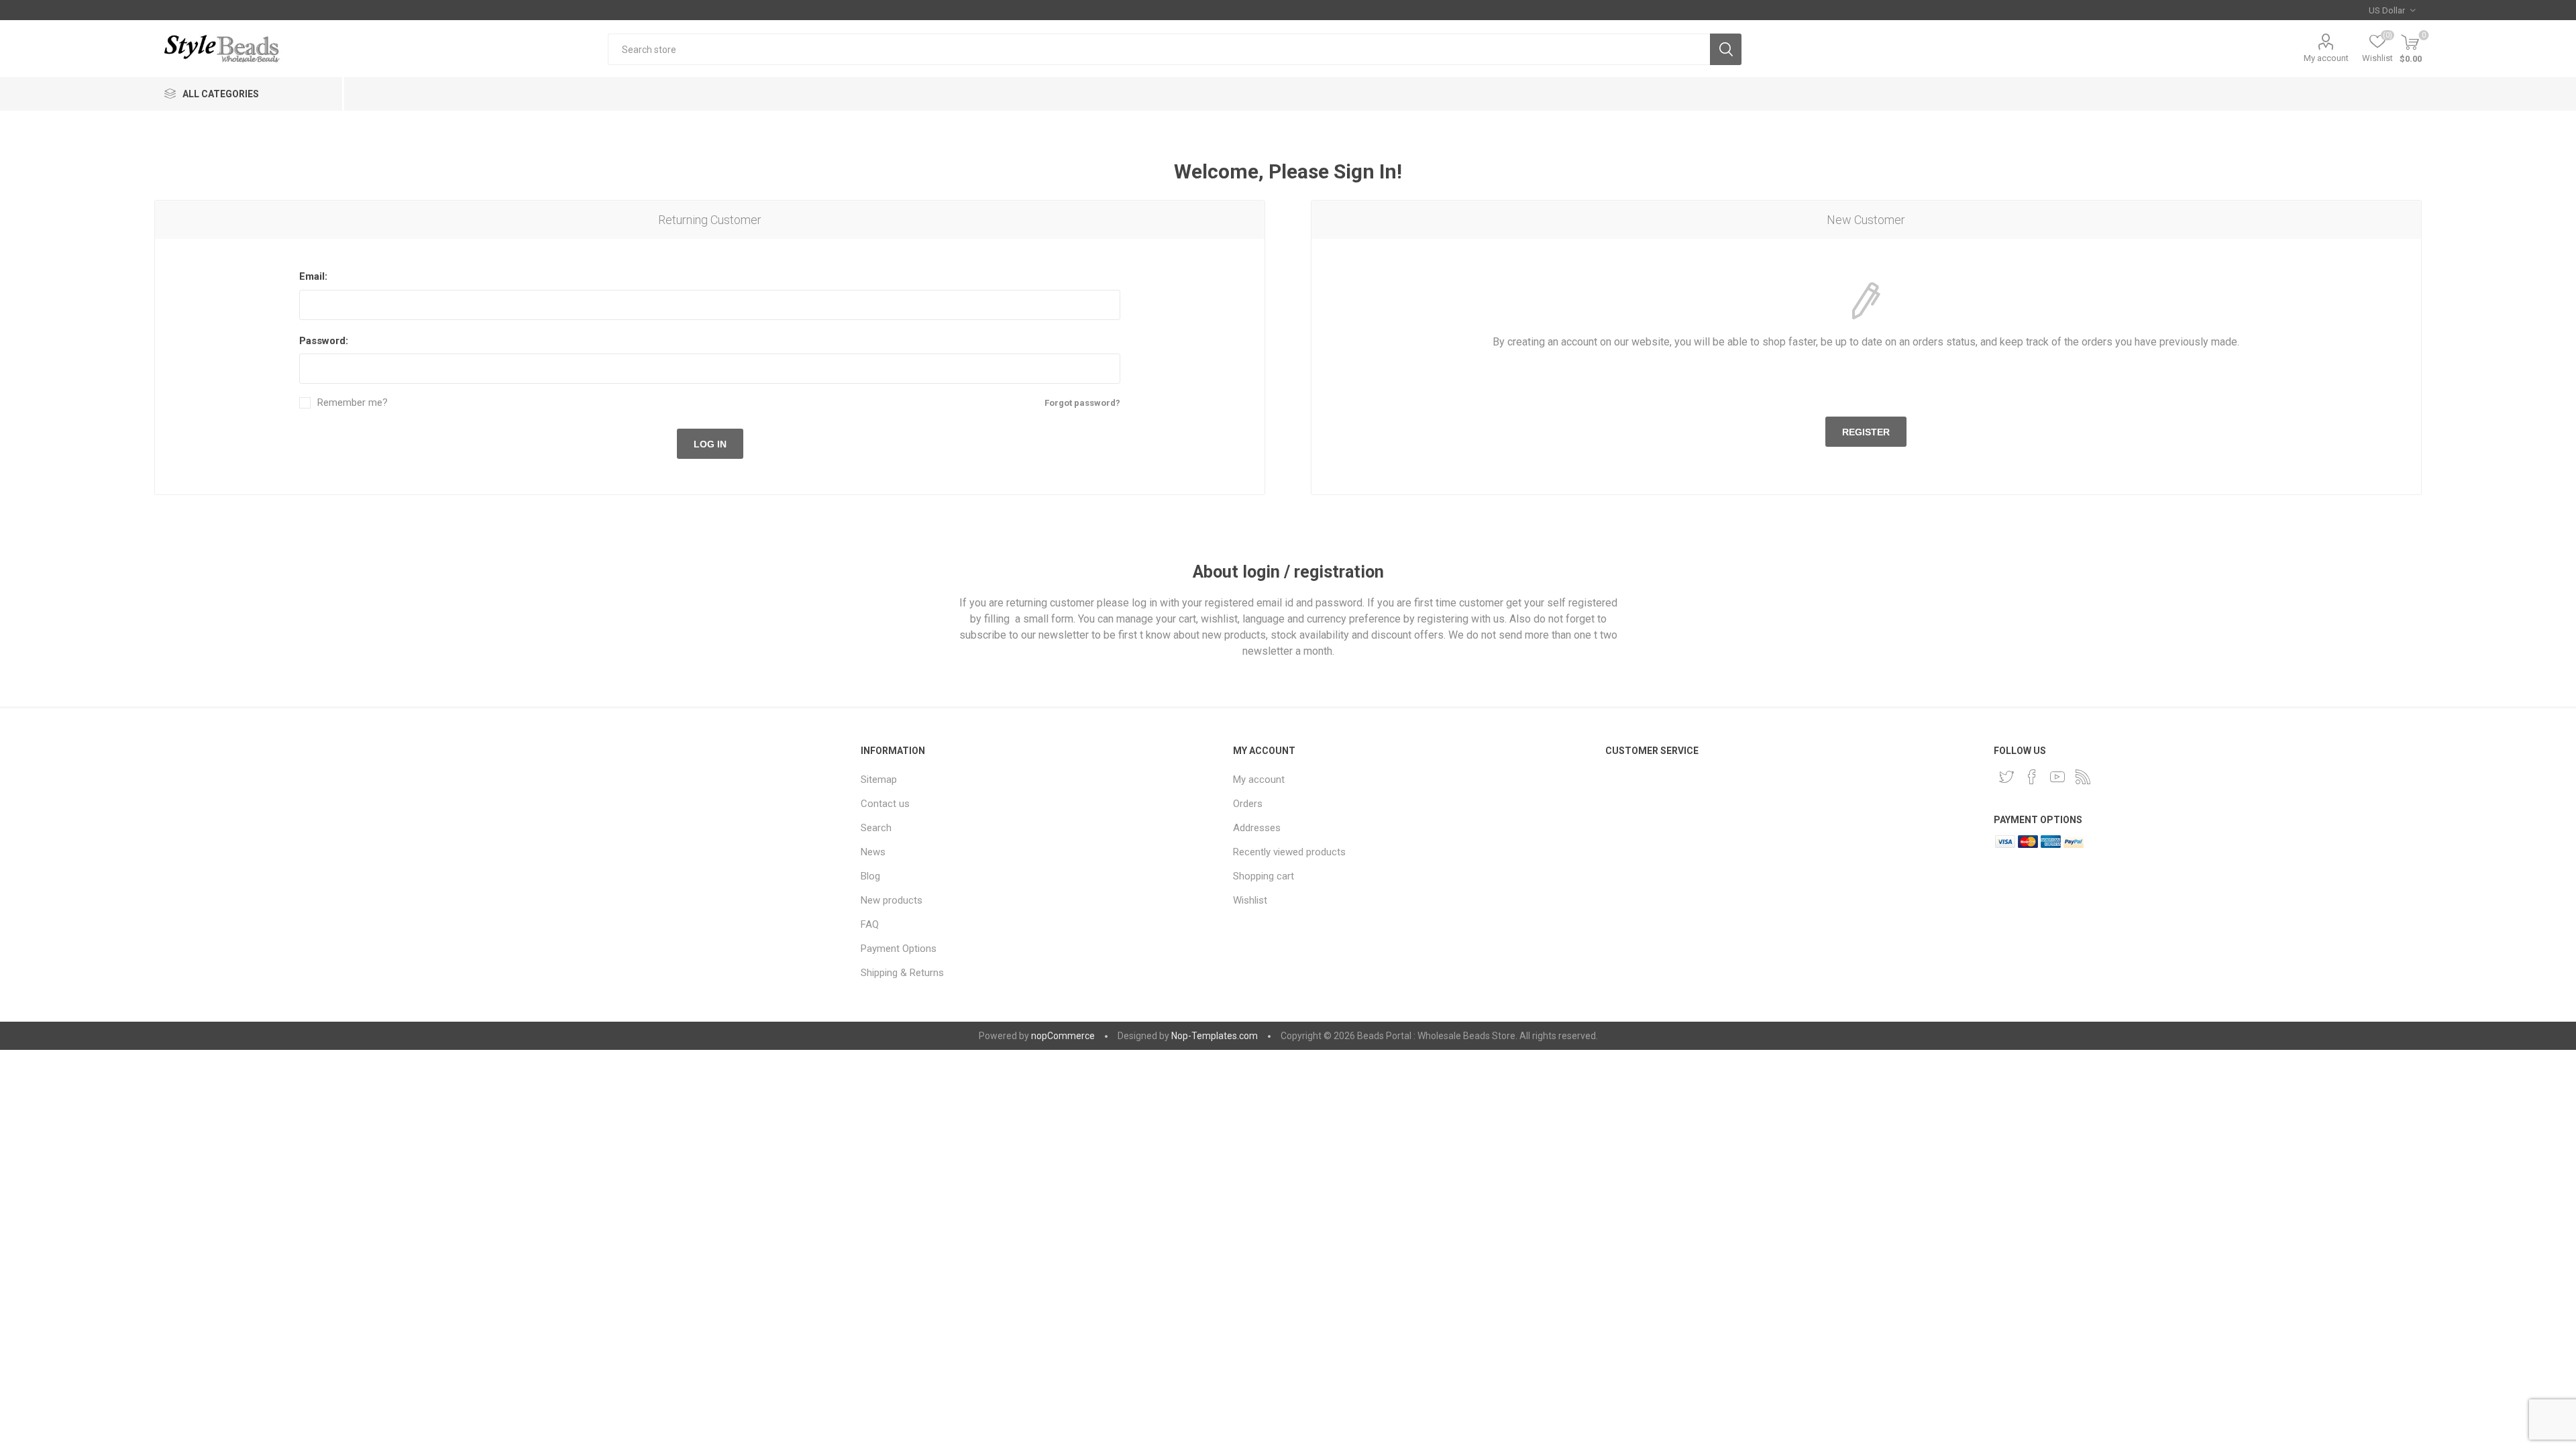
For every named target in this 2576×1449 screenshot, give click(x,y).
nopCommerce (1063, 1036)
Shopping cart (1264, 876)
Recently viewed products (1289, 852)
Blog (870, 876)
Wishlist (1250, 900)
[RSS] (2083, 777)
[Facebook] (2032, 777)
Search (1726, 49)
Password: (324, 341)
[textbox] (1159, 49)
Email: (313, 276)
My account (2326, 58)
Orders (1248, 804)
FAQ (870, 924)
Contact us (885, 804)
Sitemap (879, 780)
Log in (710, 444)
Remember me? (353, 403)
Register (1866, 432)
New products (892, 900)
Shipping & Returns (902, 973)
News (873, 852)
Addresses (1257, 828)
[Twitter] (2006, 777)
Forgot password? (1082, 403)
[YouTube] (2057, 777)
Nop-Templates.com (1215, 1036)
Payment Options (899, 949)
